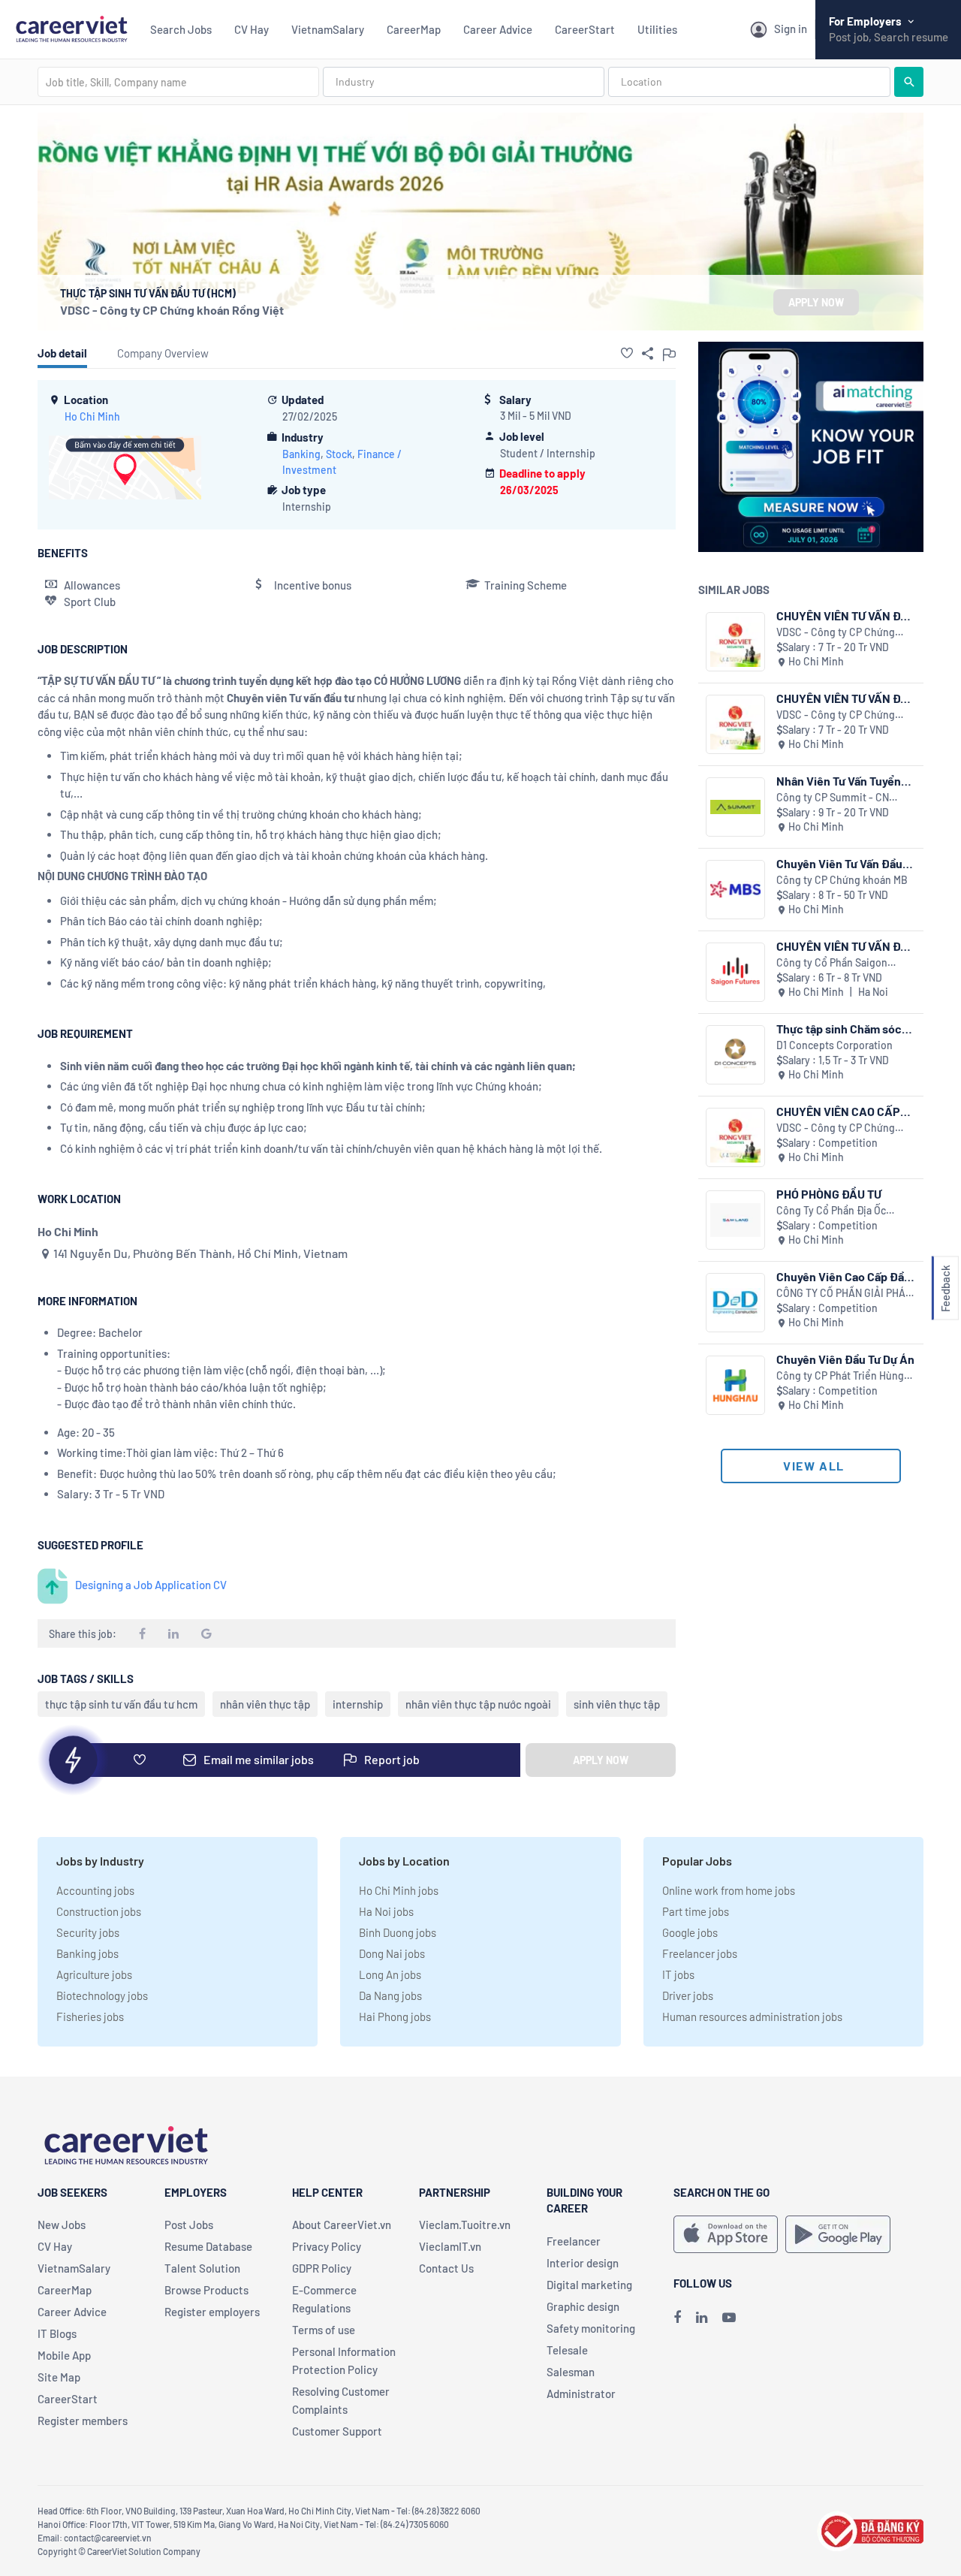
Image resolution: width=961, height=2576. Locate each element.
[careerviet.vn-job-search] (726, 2234)
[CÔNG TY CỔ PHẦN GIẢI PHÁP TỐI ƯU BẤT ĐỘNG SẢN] (735, 1303)
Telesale (567, 2350)
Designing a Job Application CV (151, 1585)
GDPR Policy (322, 2268)
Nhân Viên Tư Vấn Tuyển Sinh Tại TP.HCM (839, 781)
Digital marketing (589, 2285)
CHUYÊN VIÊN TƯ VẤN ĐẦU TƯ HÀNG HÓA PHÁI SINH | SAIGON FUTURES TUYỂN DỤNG (846, 946)
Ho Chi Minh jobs (399, 1890)
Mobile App (64, 2355)
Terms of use (324, 2330)
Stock (339, 454)
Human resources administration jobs (752, 2016)
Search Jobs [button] (181, 29)
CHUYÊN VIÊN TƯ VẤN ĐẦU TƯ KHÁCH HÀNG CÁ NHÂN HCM (846, 698)
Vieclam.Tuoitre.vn (465, 2225)
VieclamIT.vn (450, 2246)
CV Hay (252, 29)
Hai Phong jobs (395, 2016)
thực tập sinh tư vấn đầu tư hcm (121, 1704)
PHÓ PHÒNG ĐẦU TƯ (829, 1194)
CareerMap (414, 29)
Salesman (571, 2372)
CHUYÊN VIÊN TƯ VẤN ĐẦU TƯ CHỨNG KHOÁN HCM (846, 615)
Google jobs (690, 1932)
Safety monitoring (591, 2328)
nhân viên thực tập (265, 1704)
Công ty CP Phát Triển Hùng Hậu (840, 1376)
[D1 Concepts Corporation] (735, 1055)
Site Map (59, 2377)
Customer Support (337, 2431)
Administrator (581, 2394)
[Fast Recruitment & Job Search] (71, 27)
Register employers (212, 2312)
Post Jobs (189, 2225)
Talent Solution (202, 2268)
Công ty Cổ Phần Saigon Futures (832, 963)
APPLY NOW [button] (816, 302)
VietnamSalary (328, 29)
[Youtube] (729, 2317)
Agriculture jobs (94, 1974)
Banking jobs (87, 1953)
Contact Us (446, 2268)
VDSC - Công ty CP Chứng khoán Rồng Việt (172, 310)
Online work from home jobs (729, 1890)
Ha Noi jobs (386, 1911)
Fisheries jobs (90, 2016)
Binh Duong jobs (398, 1932)
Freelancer (574, 2241)
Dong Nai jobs (392, 1953)
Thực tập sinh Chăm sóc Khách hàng (839, 1029)
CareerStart (585, 29)
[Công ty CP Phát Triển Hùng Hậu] (735, 1385)
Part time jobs (696, 1911)
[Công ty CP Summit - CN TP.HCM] (735, 807)
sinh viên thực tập (617, 1704)
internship (358, 1704)
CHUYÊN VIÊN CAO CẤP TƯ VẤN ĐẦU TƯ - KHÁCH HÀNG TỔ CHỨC (841, 1111)
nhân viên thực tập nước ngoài (478, 1704)
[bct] (870, 2529)
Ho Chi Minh (92, 416)
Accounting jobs (95, 1890)
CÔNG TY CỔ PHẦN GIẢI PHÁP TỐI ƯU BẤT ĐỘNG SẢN (844, 1294)
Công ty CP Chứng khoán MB (842, 880)
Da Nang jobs (390, 1995)
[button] (627, 353)
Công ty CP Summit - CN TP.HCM (833, 798)
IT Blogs (57, 2333)
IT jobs (678, 1974)
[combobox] (178, 82)
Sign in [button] (791, 29)
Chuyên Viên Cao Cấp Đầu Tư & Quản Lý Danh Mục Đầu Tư (844, 1276)
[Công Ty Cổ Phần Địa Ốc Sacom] (735, 1220)
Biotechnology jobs (102, 1995)
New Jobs (62, 2225)
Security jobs (88, 1932)
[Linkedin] (702, 2317)
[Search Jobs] (909, 82)
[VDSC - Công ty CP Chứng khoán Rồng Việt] (735, 642)
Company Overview (163, 353)
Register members (83, 2421)
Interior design (583, 2263)
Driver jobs (688, 1995)
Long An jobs (390, 1974)
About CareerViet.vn (342, 2225)
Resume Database (208, 2246)
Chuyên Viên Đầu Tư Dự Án (845, 1359)
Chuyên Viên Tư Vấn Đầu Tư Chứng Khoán (839, 863)
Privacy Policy (327, 2246)
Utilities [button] (657, 29)
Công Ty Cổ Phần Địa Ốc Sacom (831, 1211)
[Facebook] (677, 2317)
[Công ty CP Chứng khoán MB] (735, 890)
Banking (301, 454)
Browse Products (206, 2290)
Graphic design (583, 2306)
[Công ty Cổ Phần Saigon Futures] (735, 972)
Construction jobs (99, 1911)
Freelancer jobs (700, 1953)
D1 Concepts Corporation (834, 1045)
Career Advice (498, 29)
